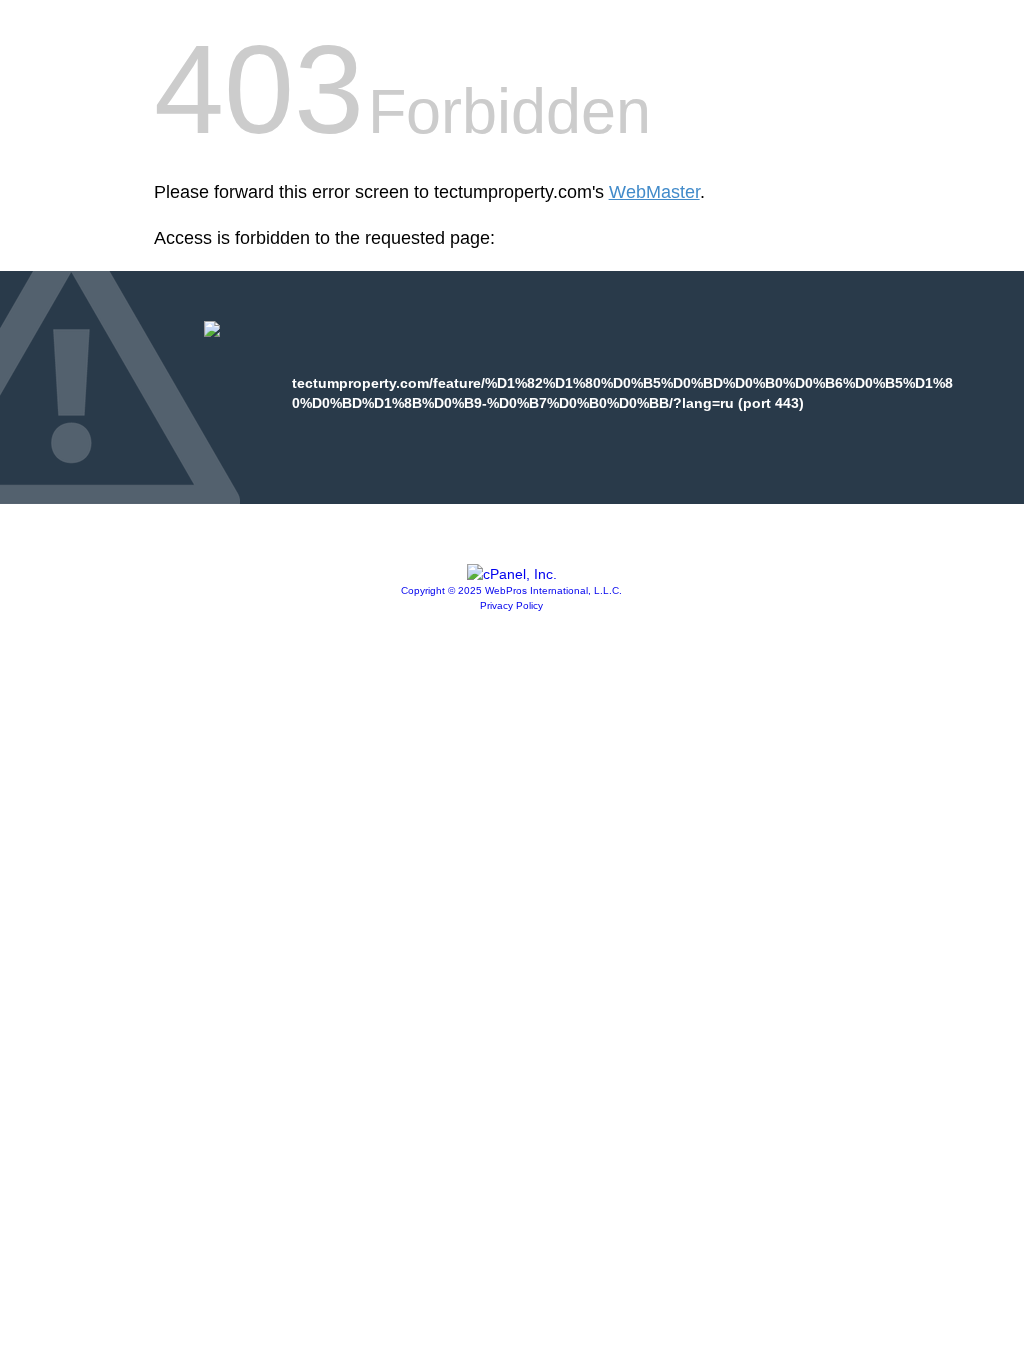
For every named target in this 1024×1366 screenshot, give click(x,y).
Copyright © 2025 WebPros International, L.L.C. (511, 590)
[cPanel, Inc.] (512, 574)
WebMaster (654, 192)
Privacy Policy (511, 605)
